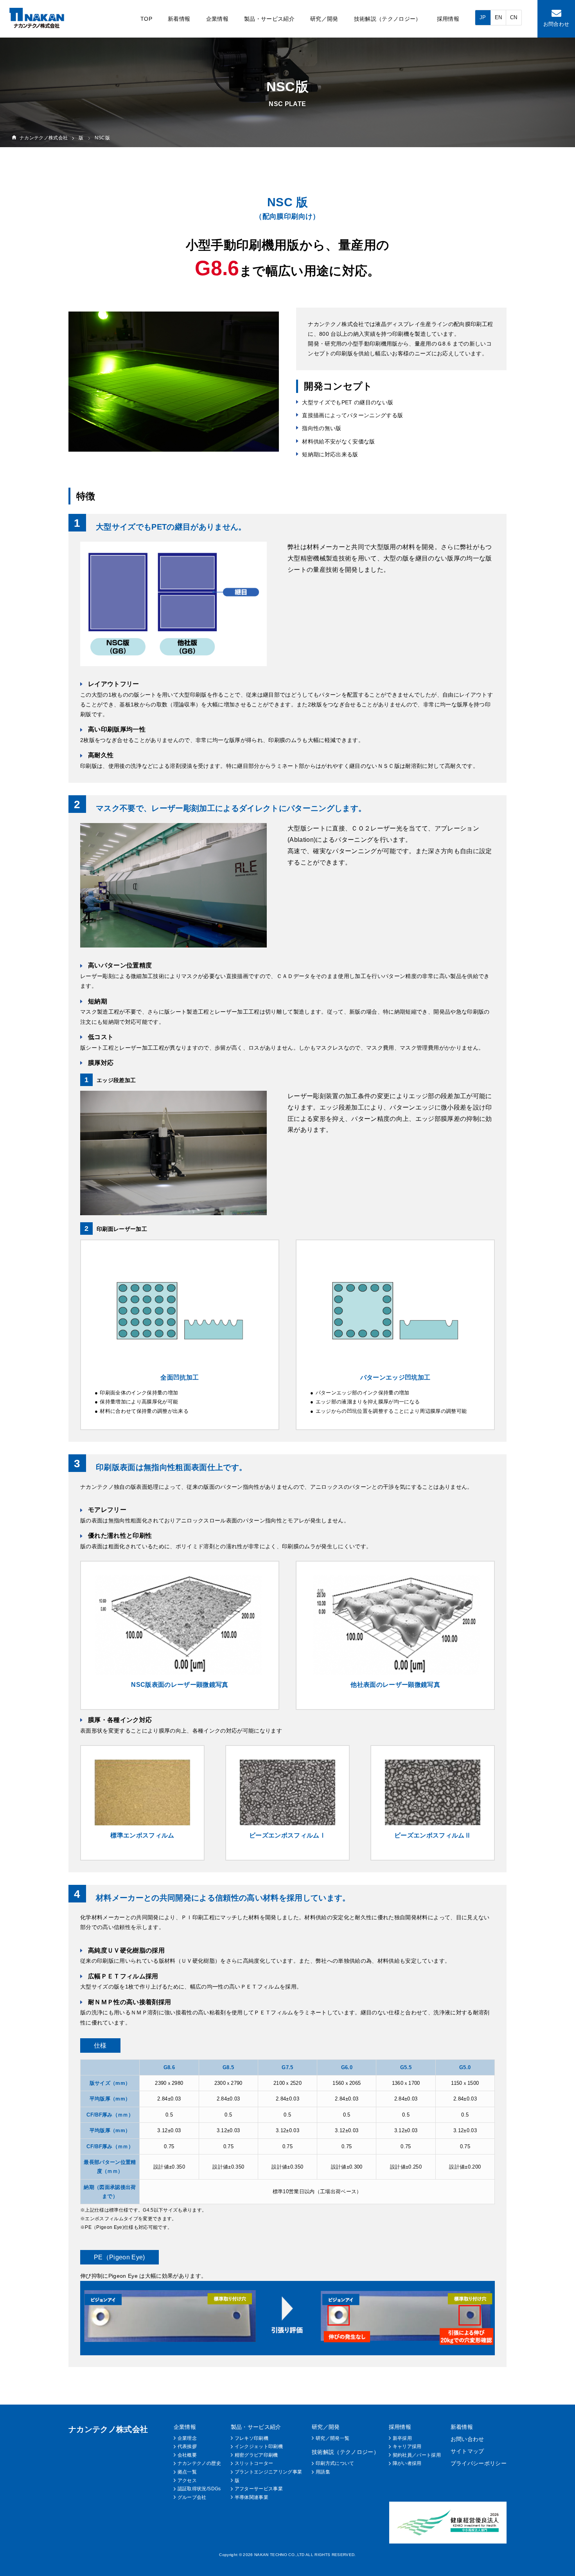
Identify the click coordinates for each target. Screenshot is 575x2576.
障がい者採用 (407, 2463)
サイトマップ (467, 2451)
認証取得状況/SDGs (199, 2489)
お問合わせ (556, 24)
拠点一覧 (187, 2472)
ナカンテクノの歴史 (199, 2463)
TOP (146, 19)
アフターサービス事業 (259, 2489)
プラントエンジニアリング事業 (269, 2472)
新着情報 (179, 19)
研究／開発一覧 (332, 2438)
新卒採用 (402, 2438)
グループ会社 (192, 2497)
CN (514, 17)
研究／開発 (324, 19)
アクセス (187, 2481)
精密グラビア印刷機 (256, 2455)
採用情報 (448, 19)
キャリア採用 (407, 2446)
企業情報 (217, 19)
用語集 (323, 2472)
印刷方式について (335, 2463)
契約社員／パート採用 (417, 2455)
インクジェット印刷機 (259, 2446)
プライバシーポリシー (479, 2463)
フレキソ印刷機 (252, 2438)
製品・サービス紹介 (269, 19)
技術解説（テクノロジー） (388, 19)
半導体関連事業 (252, 2497)
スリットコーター (254, 2463)
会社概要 (187, 2455)
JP (483, 17)
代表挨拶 (187, 2446)
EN (499, 17)
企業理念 (187, 2438)
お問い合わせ (467, 2439)
